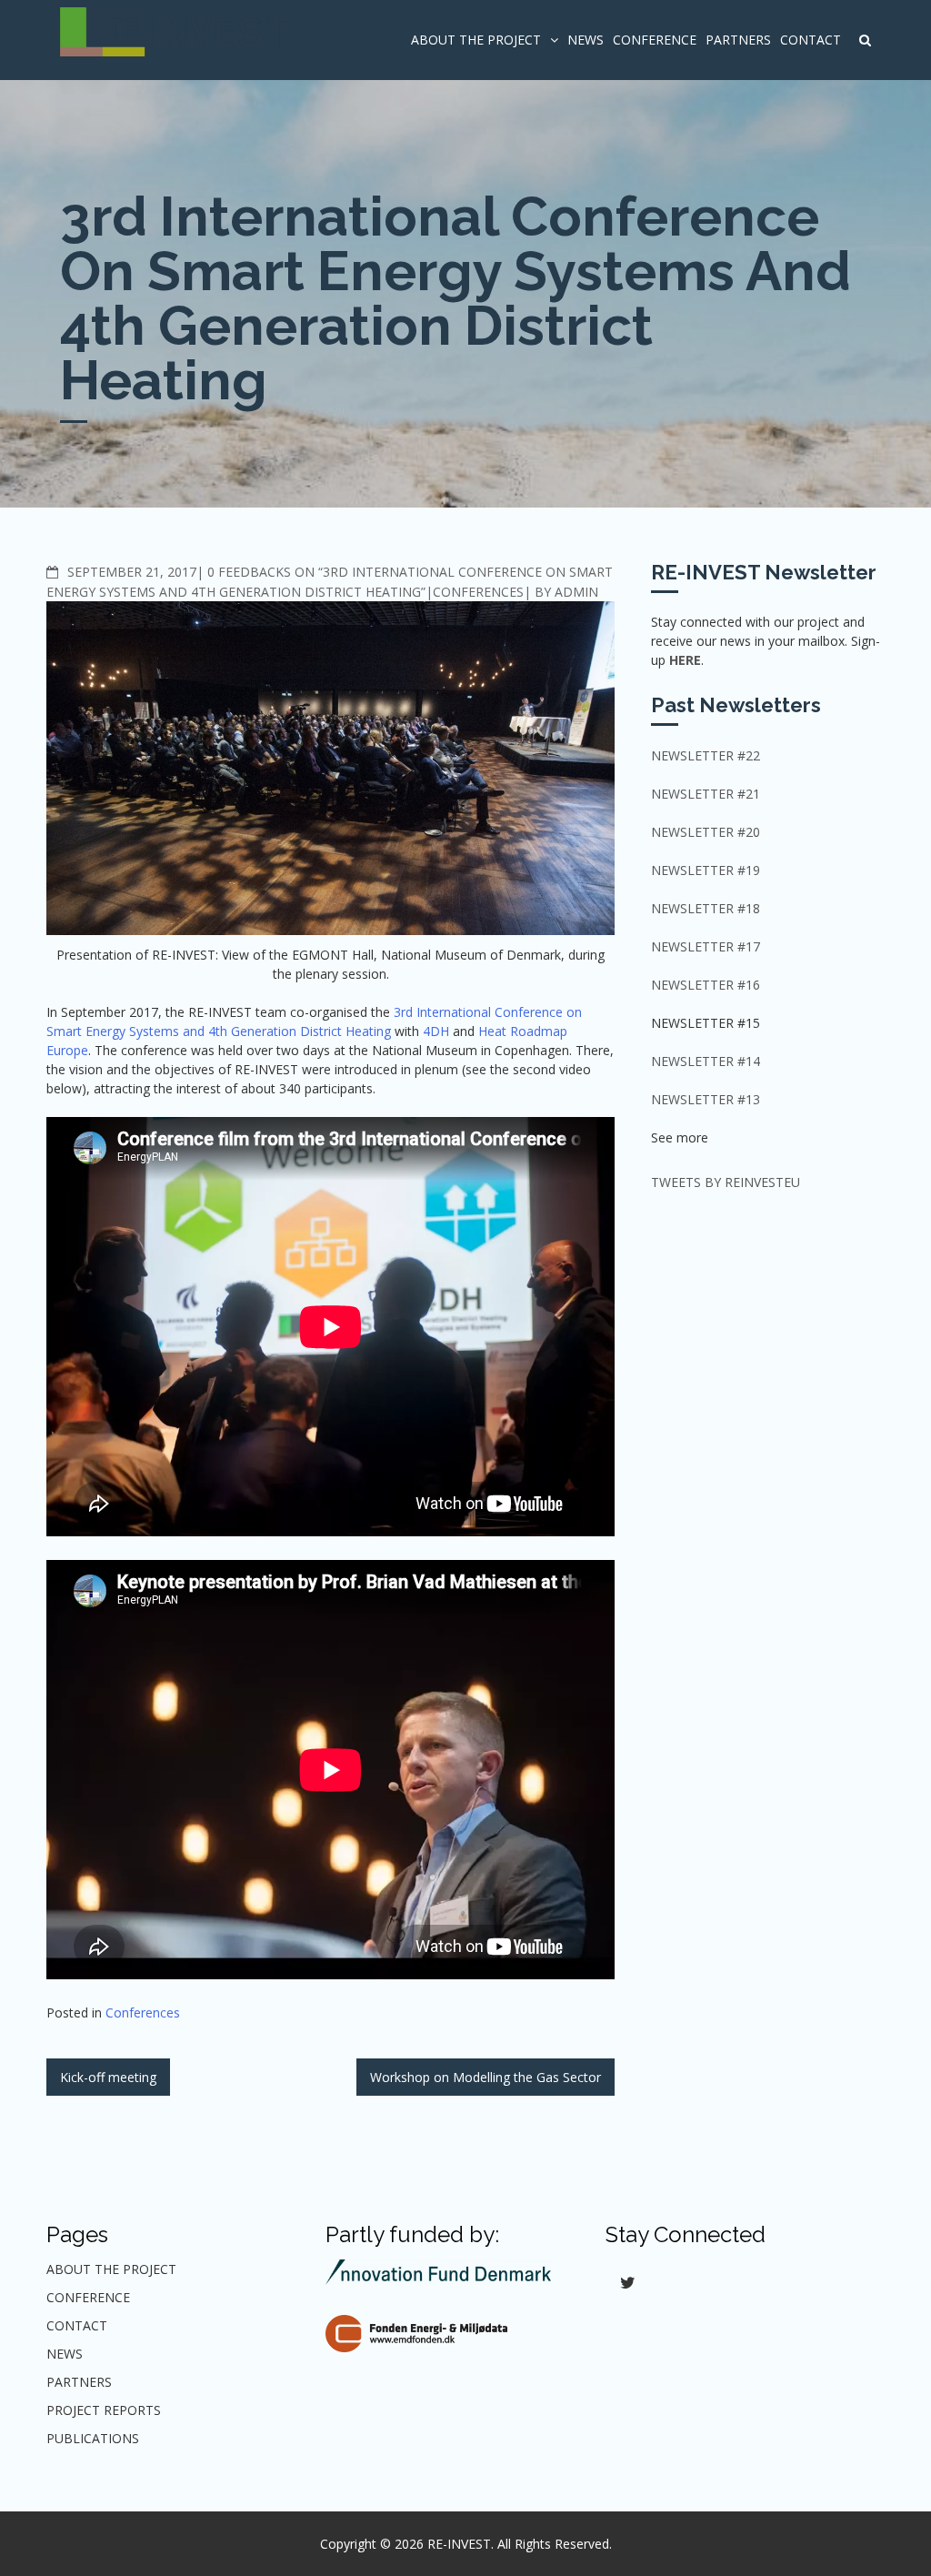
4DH (436, 1031)
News (586, 40)
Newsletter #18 (706, 908)
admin (576, 592)
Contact (811, 40)
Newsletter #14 (706, 1061)
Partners (738, 40)
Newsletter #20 (706, 832)
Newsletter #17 (706, 946)
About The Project (476, 40)
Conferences (478, 592)
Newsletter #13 (706, 1099)
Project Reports (104, 2410)
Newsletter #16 (706, 985)
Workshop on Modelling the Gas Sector (486, 2077)
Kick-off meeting (108, 2077)
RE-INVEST (459, 2544)
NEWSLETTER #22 (706, 755)
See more (680, 1137)
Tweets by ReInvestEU (726, 1182)
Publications (93, 2438)
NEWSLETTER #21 (706, 794)
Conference (655, 40)
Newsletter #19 (706, 870)
